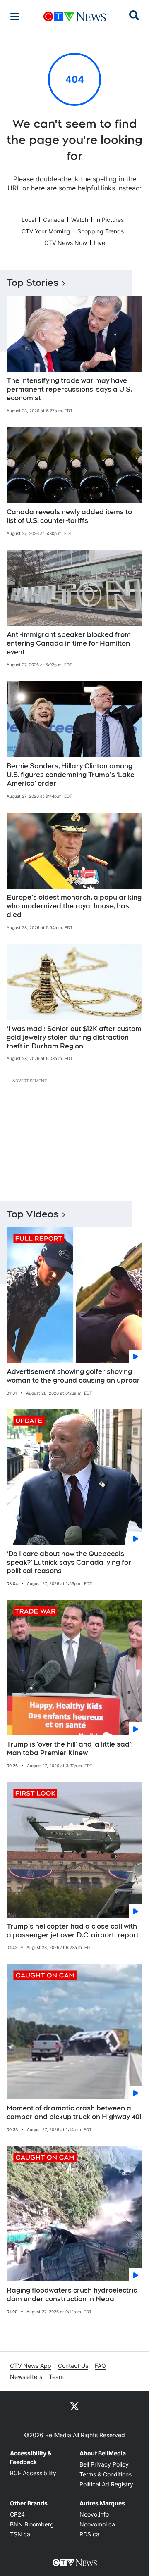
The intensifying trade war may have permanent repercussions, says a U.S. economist (69, 389)
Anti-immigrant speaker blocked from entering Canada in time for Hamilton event (69, 643)
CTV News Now (66, 243)
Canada (54, 220)
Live (100, 243)
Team (56, 2377)
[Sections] (15, 17)
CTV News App (31, 2366)
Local (29, 220)
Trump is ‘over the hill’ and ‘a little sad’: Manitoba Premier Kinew (70, 1749)
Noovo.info (94, 2514)
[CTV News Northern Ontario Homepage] (75, 17)
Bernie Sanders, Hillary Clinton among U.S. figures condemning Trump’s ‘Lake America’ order (71, 775)
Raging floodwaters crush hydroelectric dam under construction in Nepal (72, 2295)
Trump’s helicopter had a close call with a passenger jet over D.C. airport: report (73, 1931)
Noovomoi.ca (97, 2524)
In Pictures (109, 220)
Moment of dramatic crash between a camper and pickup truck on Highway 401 (74, 2113)
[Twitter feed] (74, 2406)
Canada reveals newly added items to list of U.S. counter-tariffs (69, 516)
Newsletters (26, 2377)
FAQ (100, 2366)
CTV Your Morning (46, 231)
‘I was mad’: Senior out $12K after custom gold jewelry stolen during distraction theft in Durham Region (74, 1037)
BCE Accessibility (33, 2473)
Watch (80, 220)
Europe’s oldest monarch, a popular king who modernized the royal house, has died (74, 906)
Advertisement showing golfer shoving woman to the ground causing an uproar (73, 1376)
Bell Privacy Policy (104, 2464)
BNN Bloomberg (32, 2524)
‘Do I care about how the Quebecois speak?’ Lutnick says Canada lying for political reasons (69, 1562)
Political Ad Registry (106, 2484)
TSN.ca (20, 2534)
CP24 (17, 2514)
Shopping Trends (101, 231)
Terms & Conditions (106, 2474)
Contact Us (73, 2366)
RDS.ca (89, 2534)
